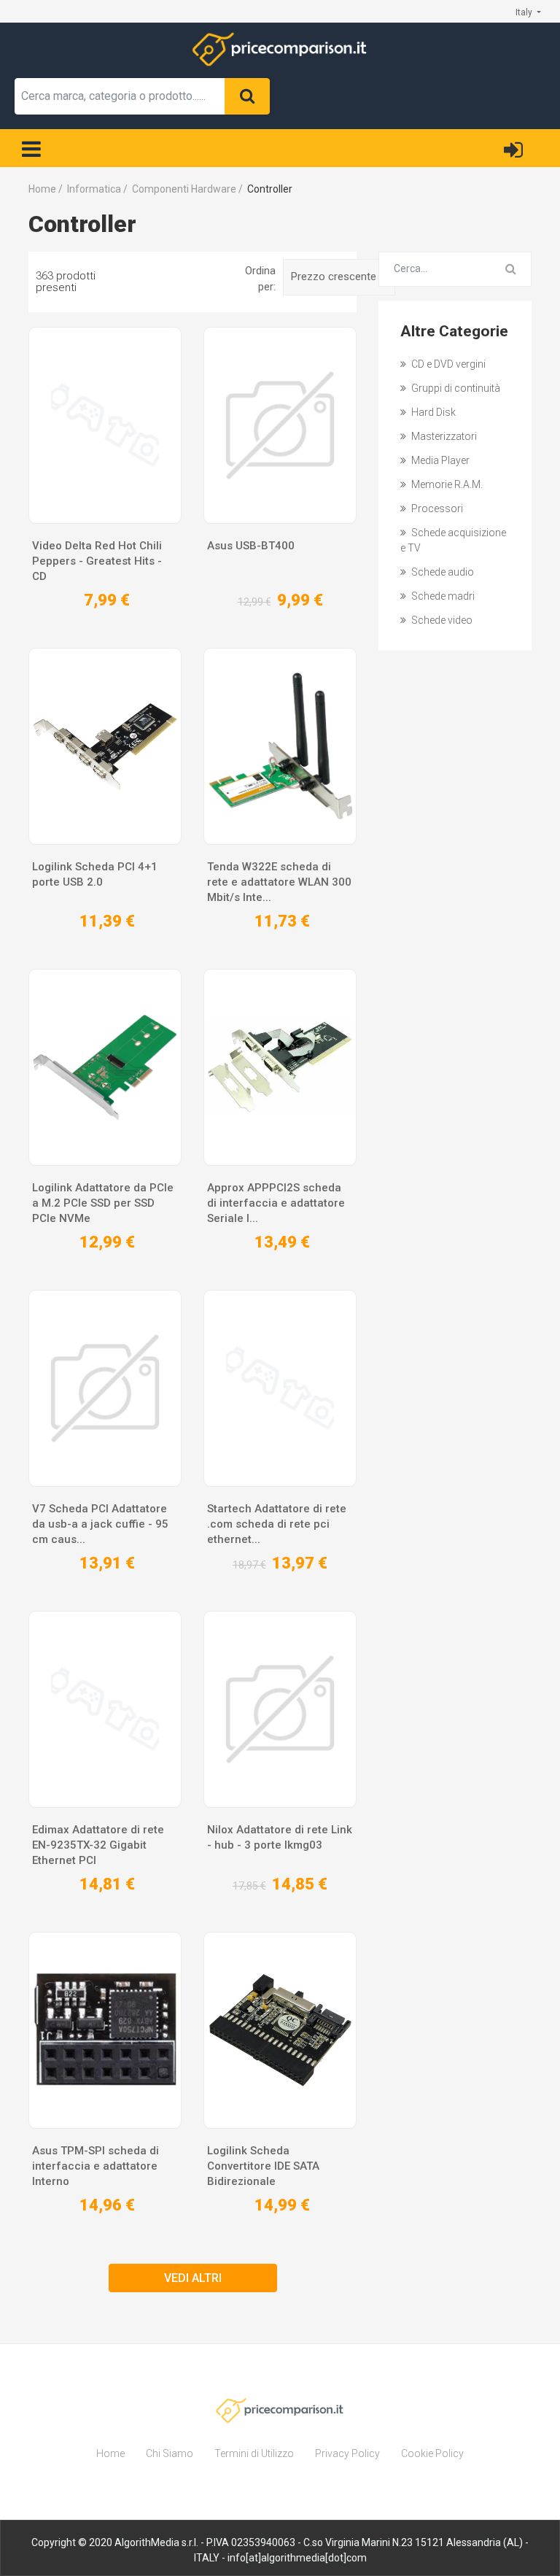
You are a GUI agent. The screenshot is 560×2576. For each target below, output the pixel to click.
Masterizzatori (443, 436)
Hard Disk (432, 412)
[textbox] (120, 96)
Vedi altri (193, 2278)
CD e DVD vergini (447, 364)
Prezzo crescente (335, 276)
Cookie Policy (432, 2453)
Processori (436, 508)
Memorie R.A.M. (446, 484)
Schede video (441, 620)
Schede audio (442, 572)
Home (110, 2453)
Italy (525, 12)
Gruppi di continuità (455, 388)
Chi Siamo (170, 2453)
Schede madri (442, 596)
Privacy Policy (347, 2453)
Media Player (439, 460)
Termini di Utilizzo (254, 2453)
